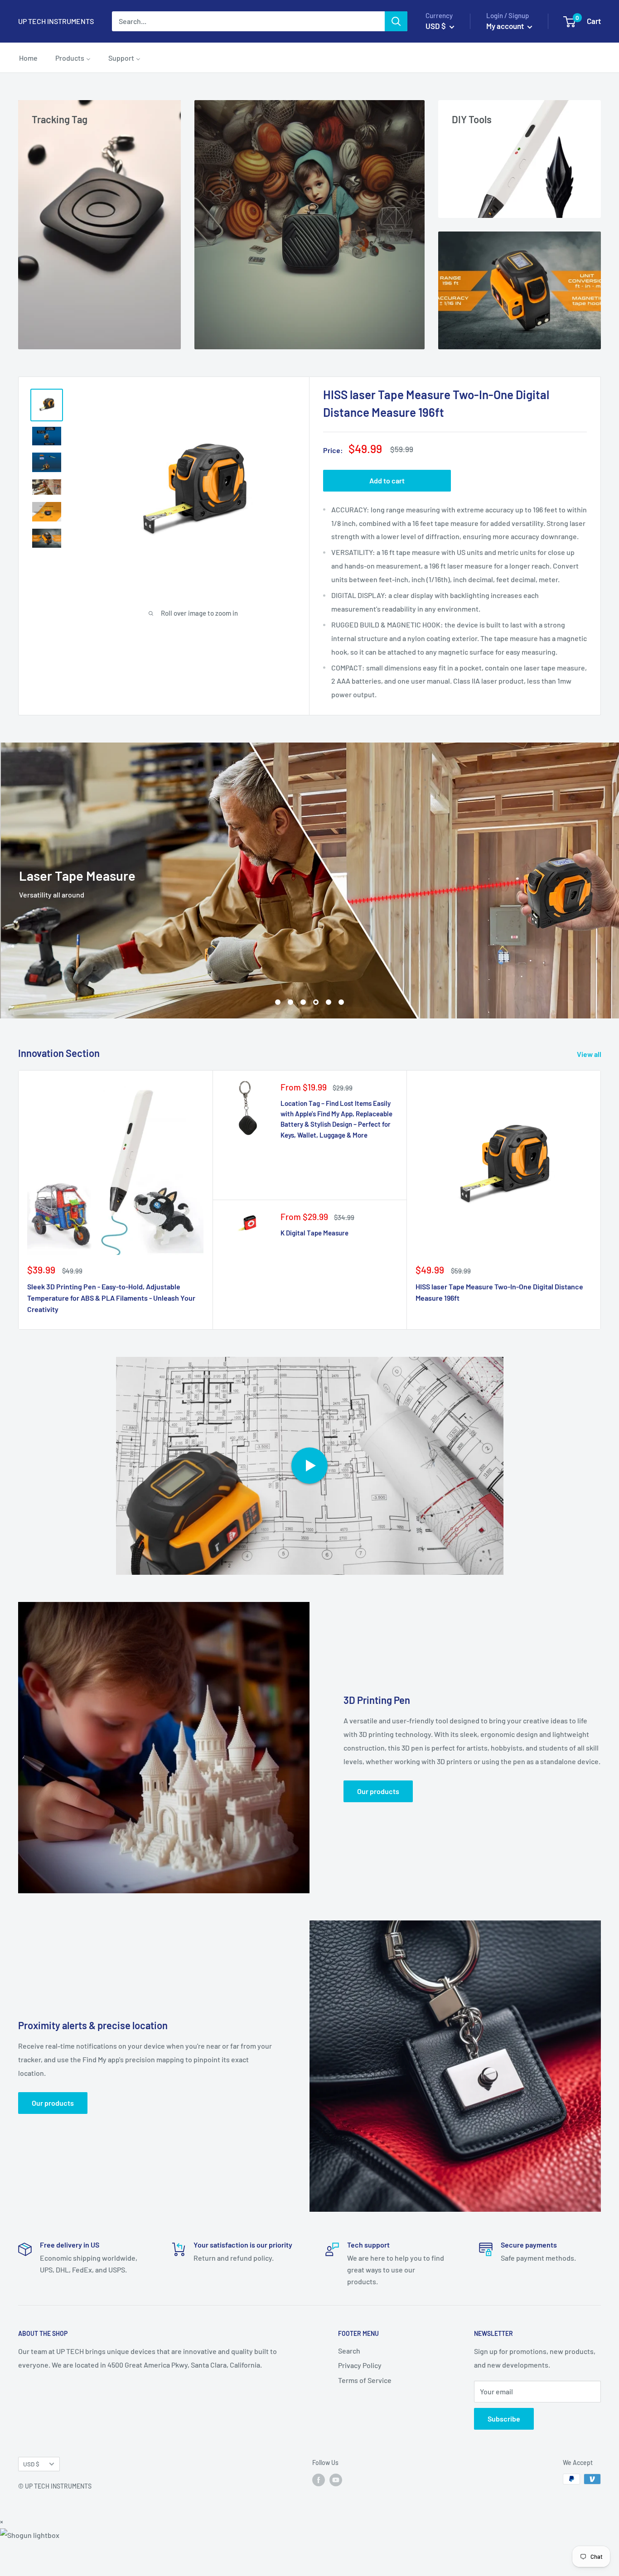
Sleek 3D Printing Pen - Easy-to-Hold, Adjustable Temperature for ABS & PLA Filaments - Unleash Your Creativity (111, 1332)
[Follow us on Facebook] (319, 2513)
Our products (378, 1825)
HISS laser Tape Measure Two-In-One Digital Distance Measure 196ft (499, 1326)
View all (590, 1088)
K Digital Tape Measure (314, 1267)
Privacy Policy (360, 2399)
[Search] (396, 21)
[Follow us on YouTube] (336, 2513)
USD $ (31, 2497)
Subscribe (504, 2452)
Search (349, 2384)
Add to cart (387, 480)
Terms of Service (365, 2414)
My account (506, 26)
